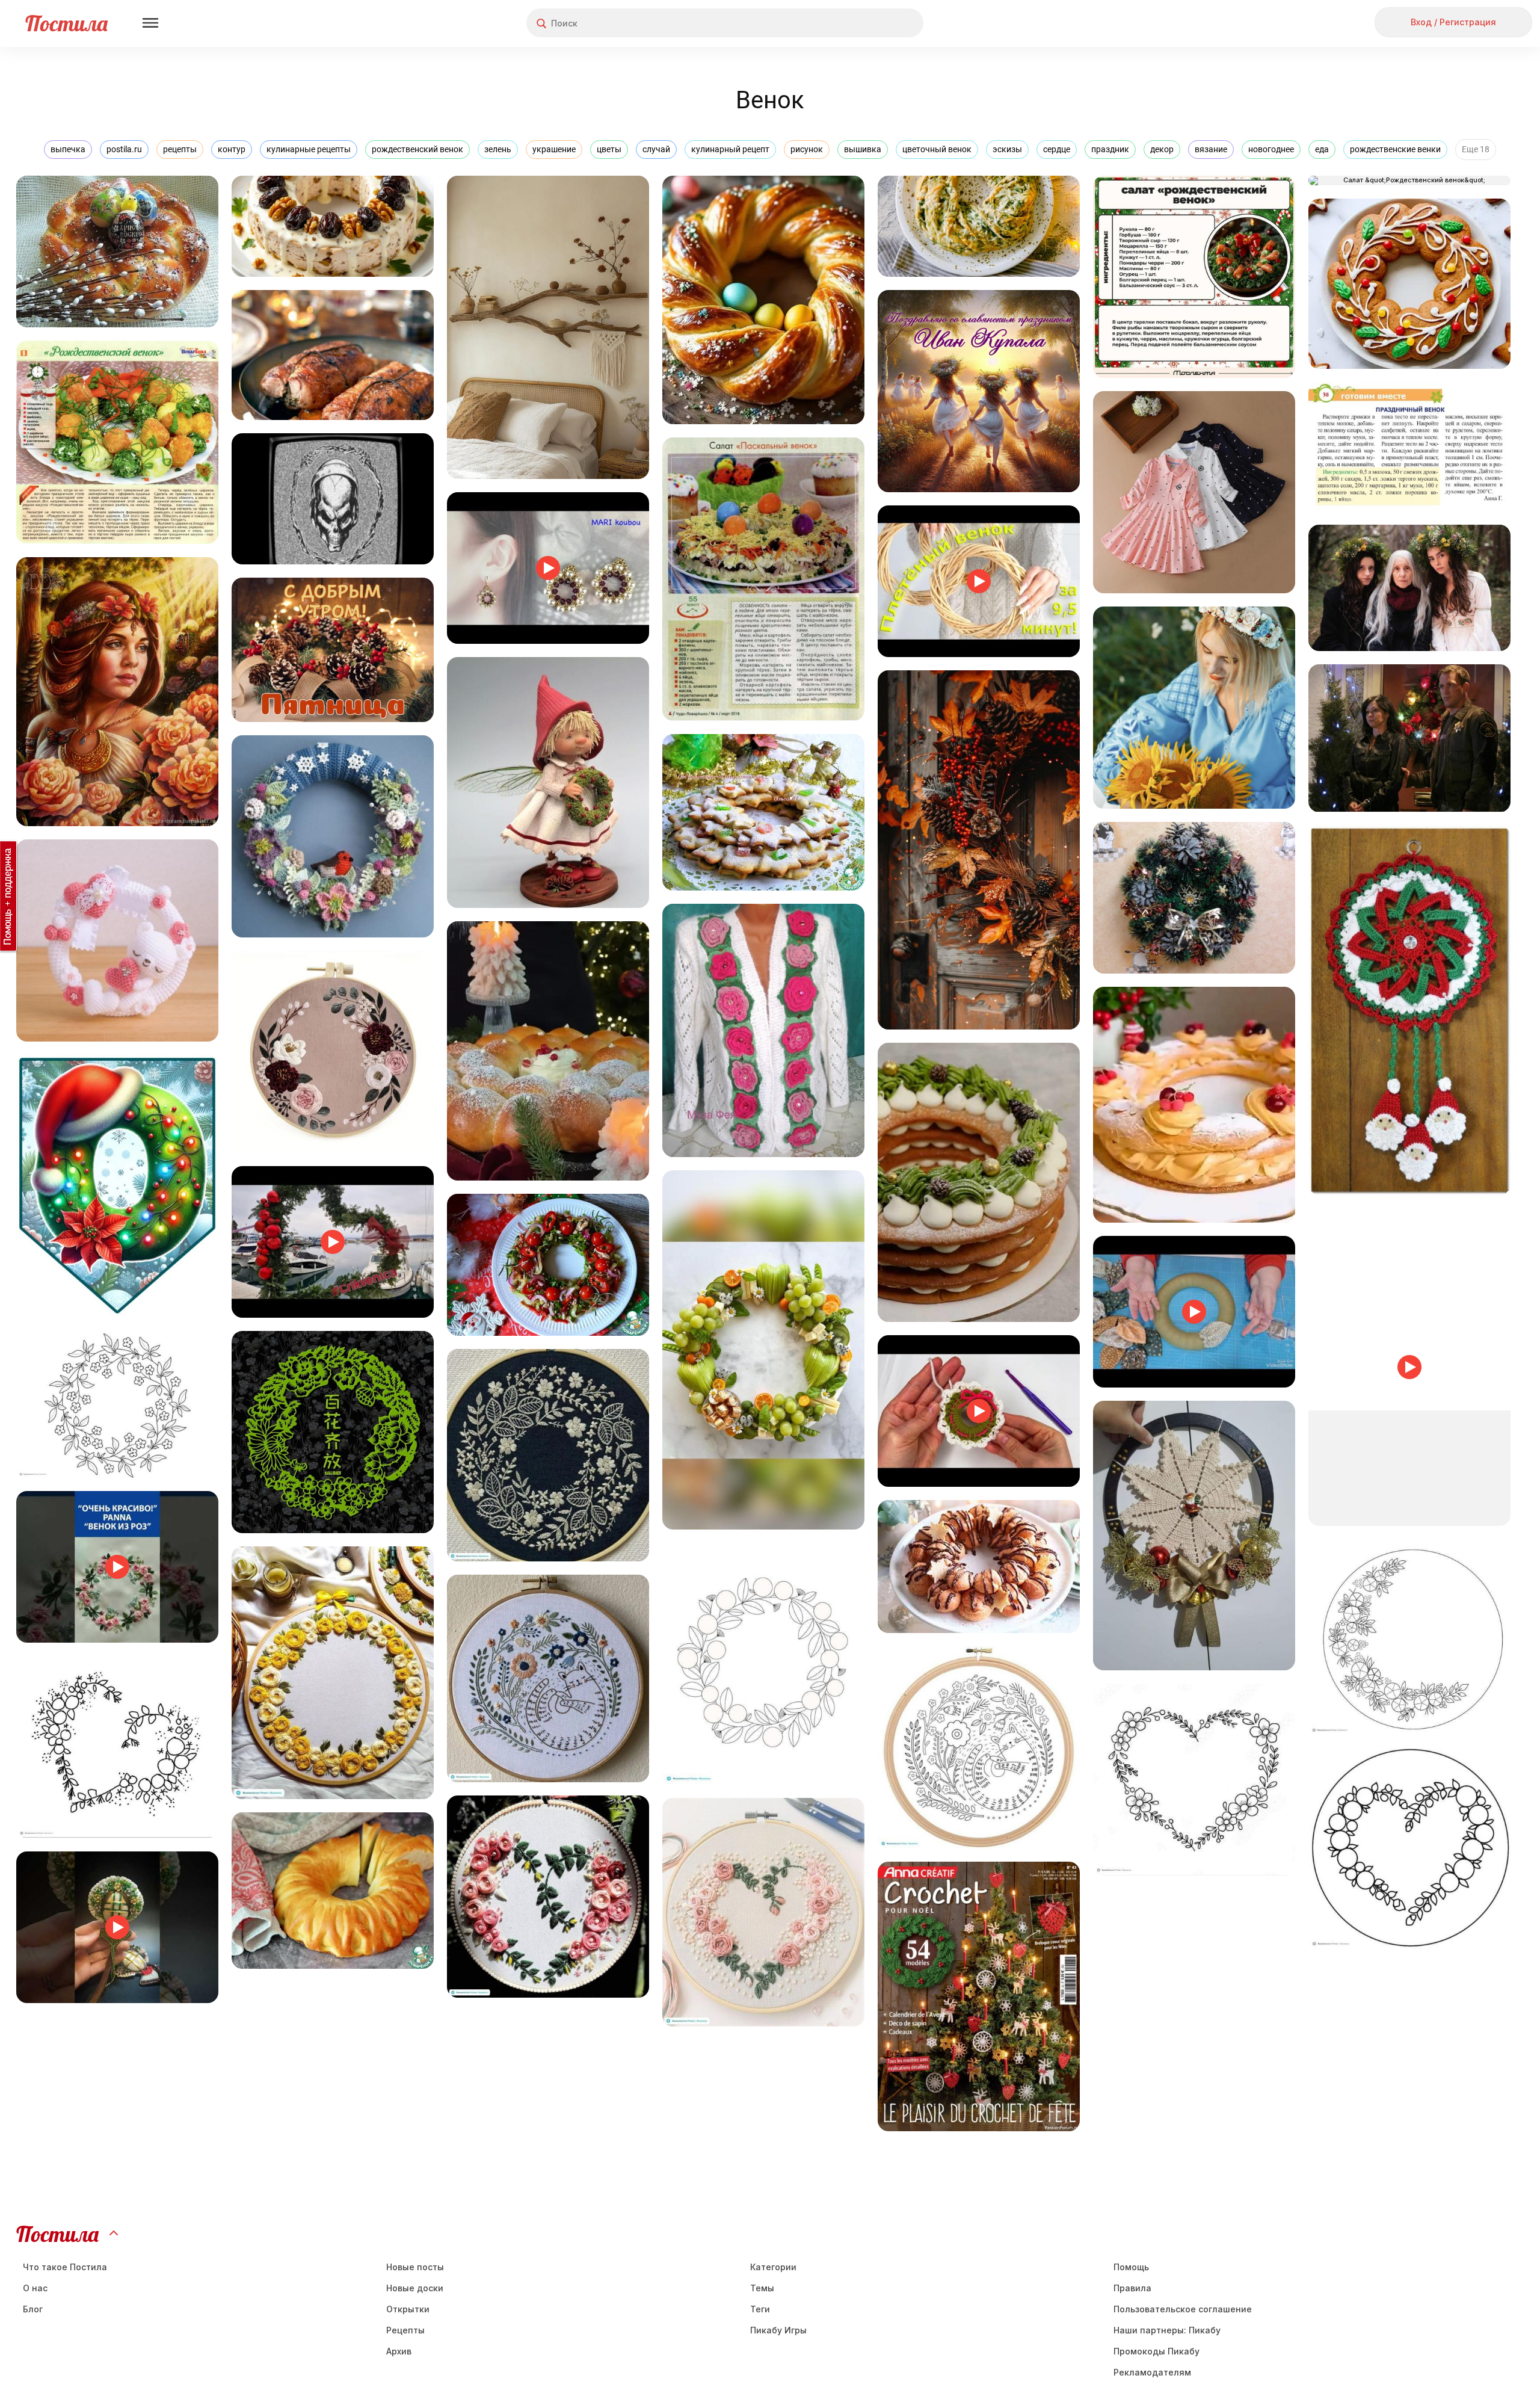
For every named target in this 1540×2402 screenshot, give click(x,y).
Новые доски (415, 2288)
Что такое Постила (65, 2267)
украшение (554, 149)
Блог (33, 2309)
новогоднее (1271, 149)
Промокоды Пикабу (1157, 2351)
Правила (1132, 2288)
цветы (609, 149)
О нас (35, 2288)
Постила (66, 23)
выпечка (68, 149)
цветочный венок (937, 149)
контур (232, 149)
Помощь (1131, 2267)
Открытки (408, 2309)
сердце (1057, 149)
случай (656, 149)
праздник (1110, 149)
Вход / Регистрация (1453, 22)
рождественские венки (1395, 149)
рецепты (180, 149)
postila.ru (124, 149)
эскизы (1007, 149)
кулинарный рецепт (730, 149)
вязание (1211, 149)
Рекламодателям (1152, 2372)
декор (1162, 149)
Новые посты (415, 2267)
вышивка (863, 149)
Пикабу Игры (778, 2330)
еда (1322, 149)
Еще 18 (1476, 149)
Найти (869, 23)
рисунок (807, 149)
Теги (760, 2309)
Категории (773, 2267)
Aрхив (399, 2351)
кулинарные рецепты (309, 149)
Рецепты (405, 2330)
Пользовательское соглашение (1183, 2309)
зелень (498, 149)
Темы (762, 2288)
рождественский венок (417, 149)
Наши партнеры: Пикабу (1167, 2330)
